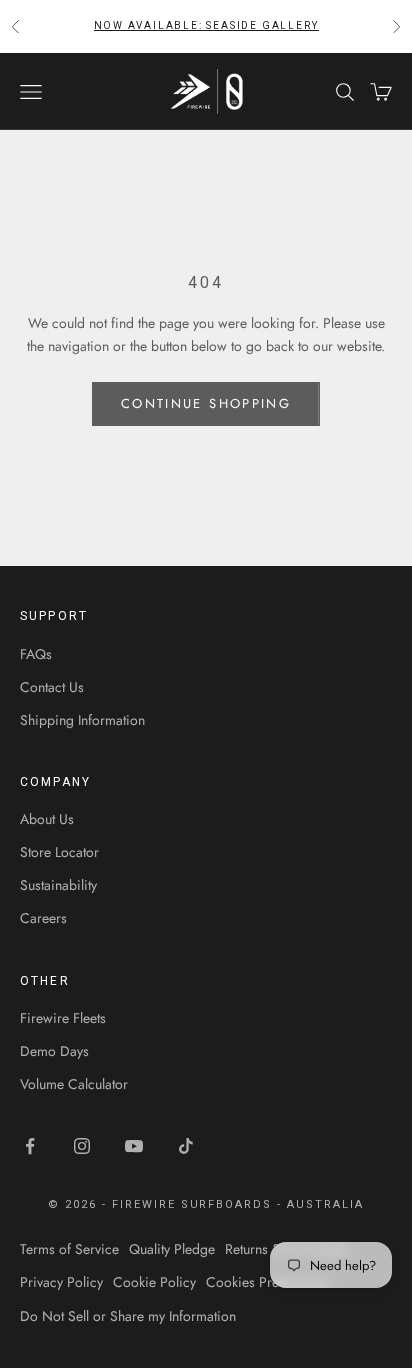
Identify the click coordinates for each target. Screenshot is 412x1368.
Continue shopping (206, 403)
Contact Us (52, 687)
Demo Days (54, 1051)
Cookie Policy (154, 1282)
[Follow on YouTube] (134, 1146)
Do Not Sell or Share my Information (128, 1316)
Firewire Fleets (63, 1018)
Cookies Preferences (267, 1282)
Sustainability (58, 885)
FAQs (36, 654)
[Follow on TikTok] (186, 1146)
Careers (43, 918)
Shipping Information (82, 720)
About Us (47, 819)
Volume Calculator (74, 1084)
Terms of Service (69, 1249)
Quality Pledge (172, 1249)
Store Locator (59, 852)
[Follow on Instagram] (82, 1146)
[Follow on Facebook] (30, 1146)
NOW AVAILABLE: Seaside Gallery (206, 25)
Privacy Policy (61, 1282)
